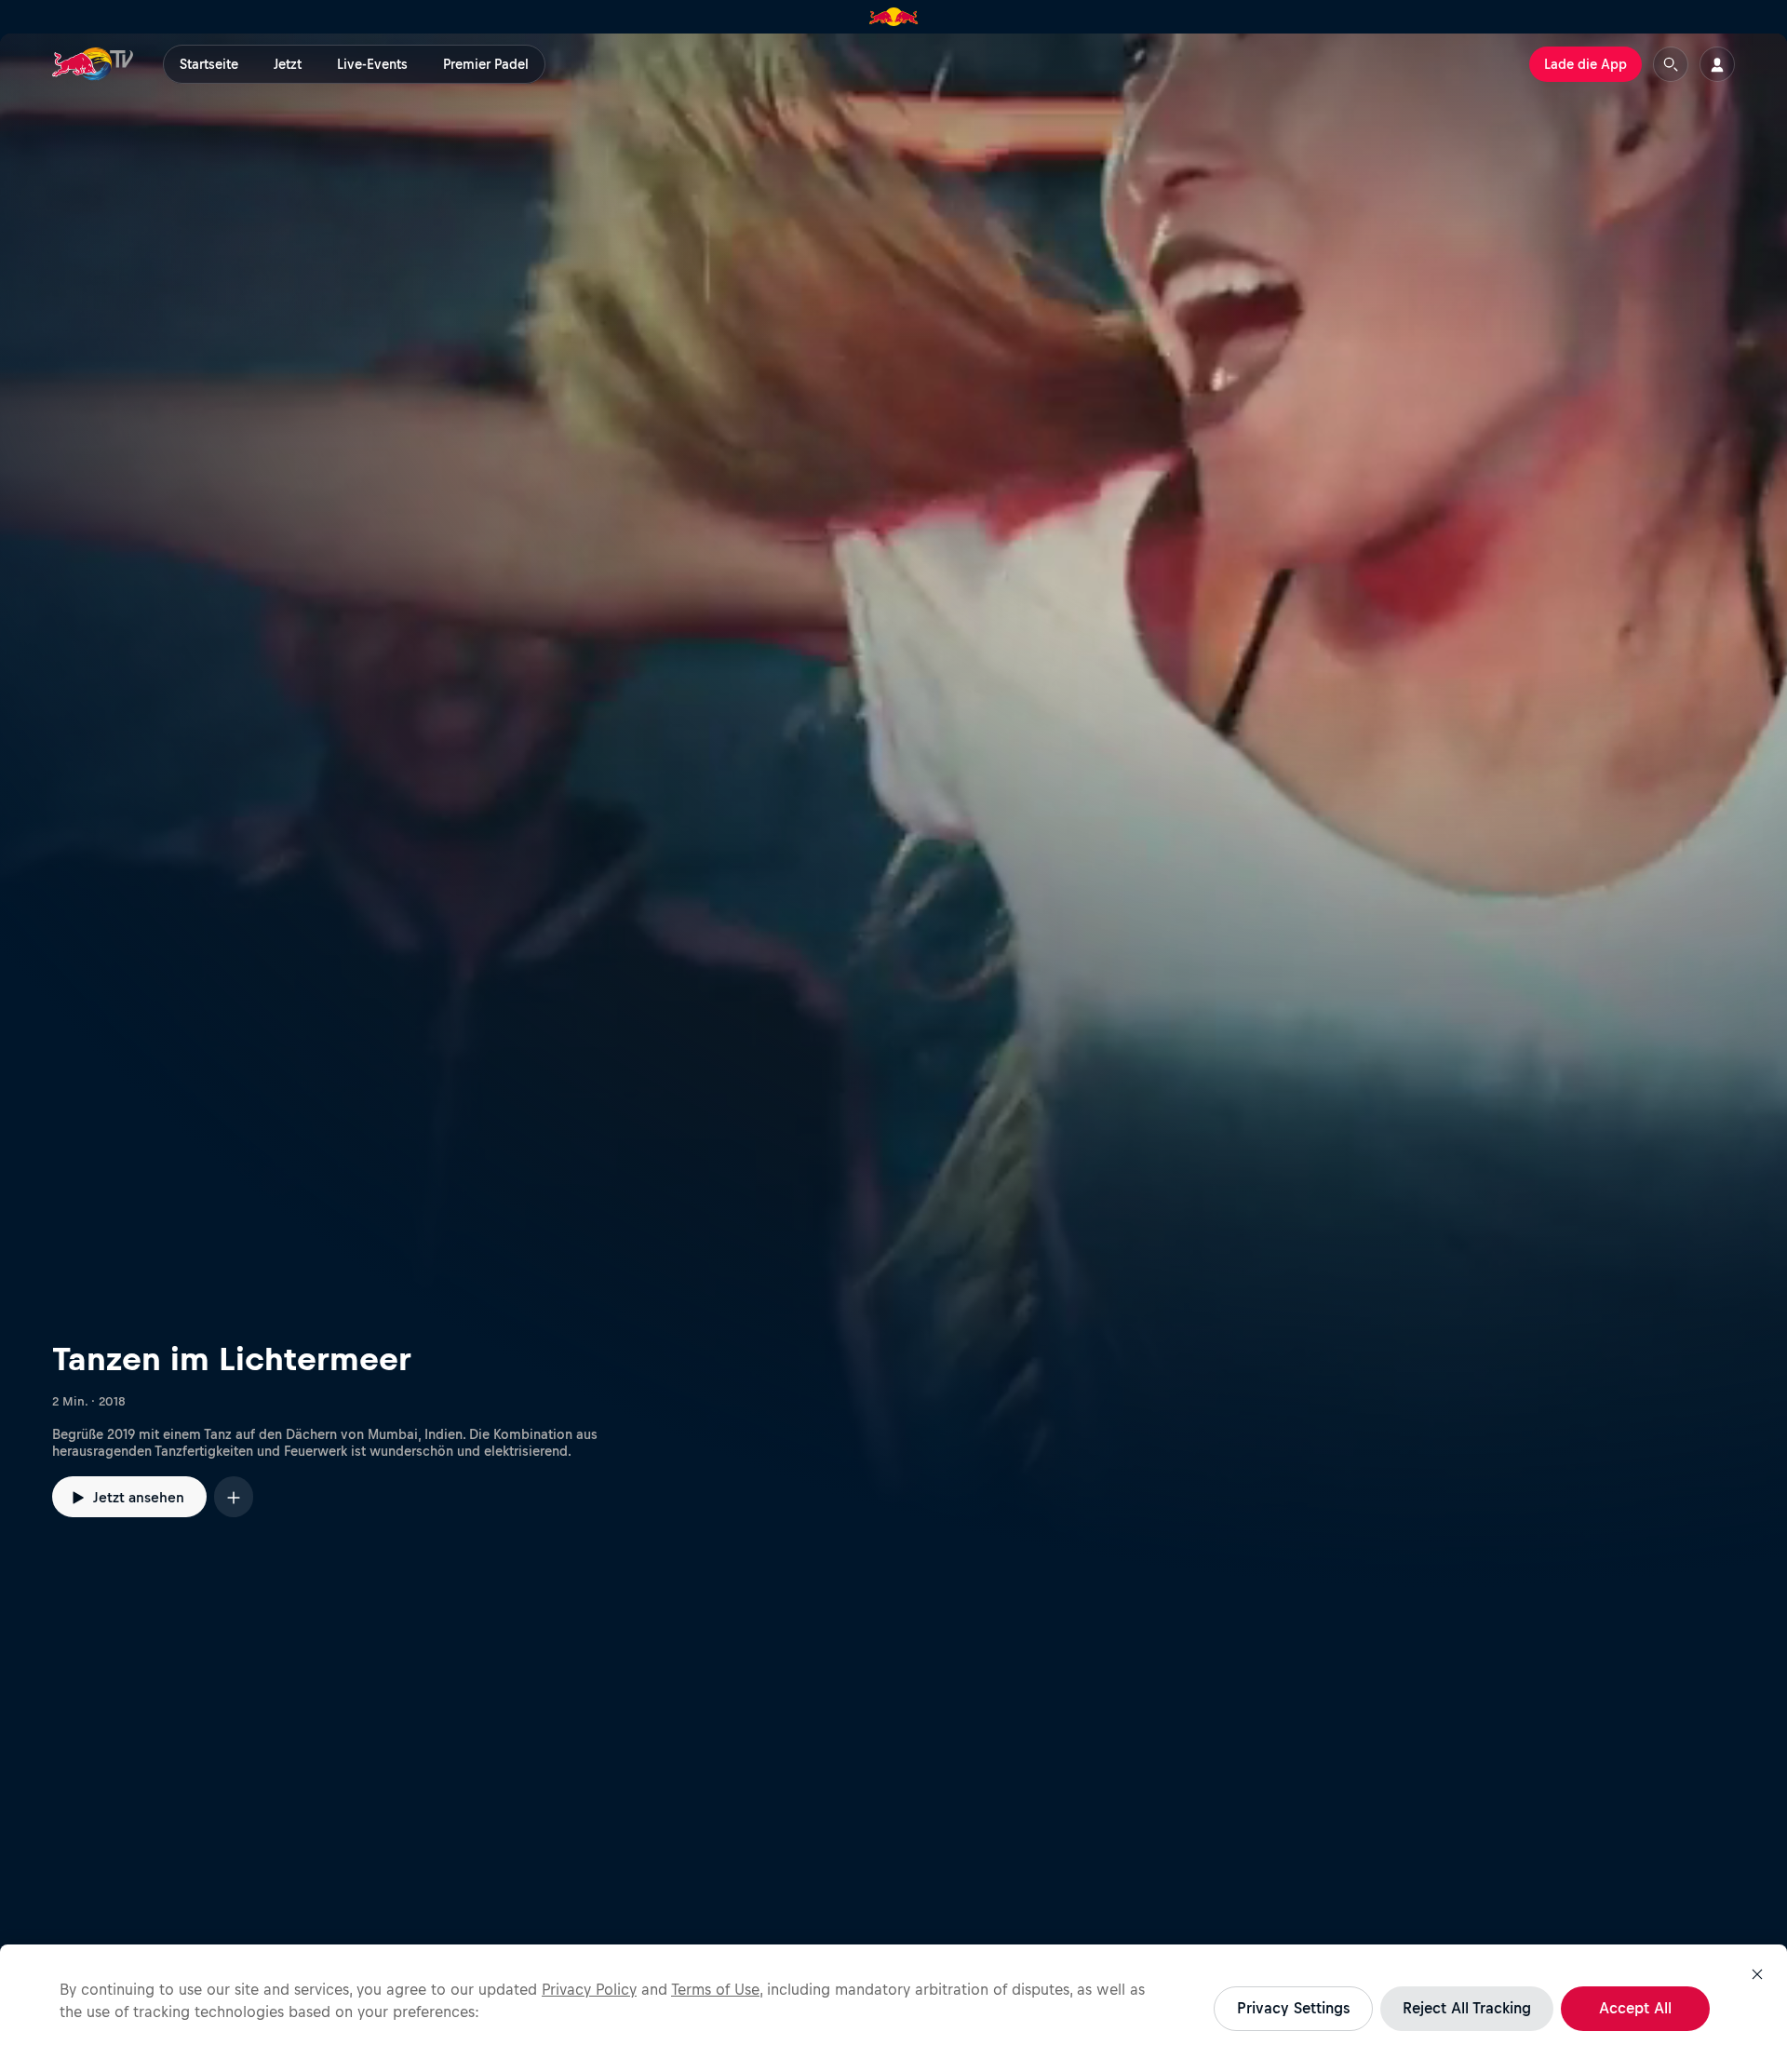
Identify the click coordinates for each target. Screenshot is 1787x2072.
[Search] (1671, 64)
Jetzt (288, 64)
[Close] (1757, 1974)
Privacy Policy (589, 1989)
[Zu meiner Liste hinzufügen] (234, 1496)
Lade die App (1585, 64)
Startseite (209, 64)
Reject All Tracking (1467, 2008)
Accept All (1635, 2008)
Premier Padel (486, 64)
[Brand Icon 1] (894, 17)
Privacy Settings (1293, 2008)
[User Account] (1717, 64)
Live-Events (372, 64)
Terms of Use (715, 1989)
